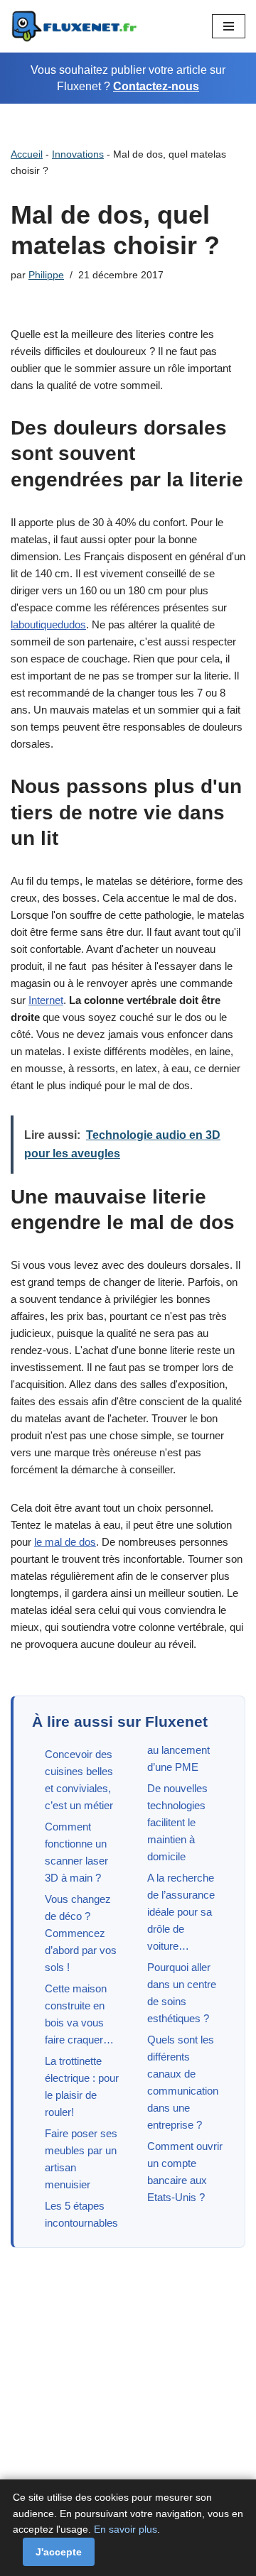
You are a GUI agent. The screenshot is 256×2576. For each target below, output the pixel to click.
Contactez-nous (156, 86)
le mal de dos (65, 1542)
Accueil (27, 154)
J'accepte (59, 2552)
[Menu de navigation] (229, 26)
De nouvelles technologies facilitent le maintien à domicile (177, 1822)
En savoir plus (126, 2529)
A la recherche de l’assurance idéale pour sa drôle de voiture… (181, 1912)
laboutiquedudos (48, 624)
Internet (46, 1000)
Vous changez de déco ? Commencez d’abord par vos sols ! (81, 1933)
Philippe (46, 275)
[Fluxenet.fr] (75, 26)
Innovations (78, 154)
